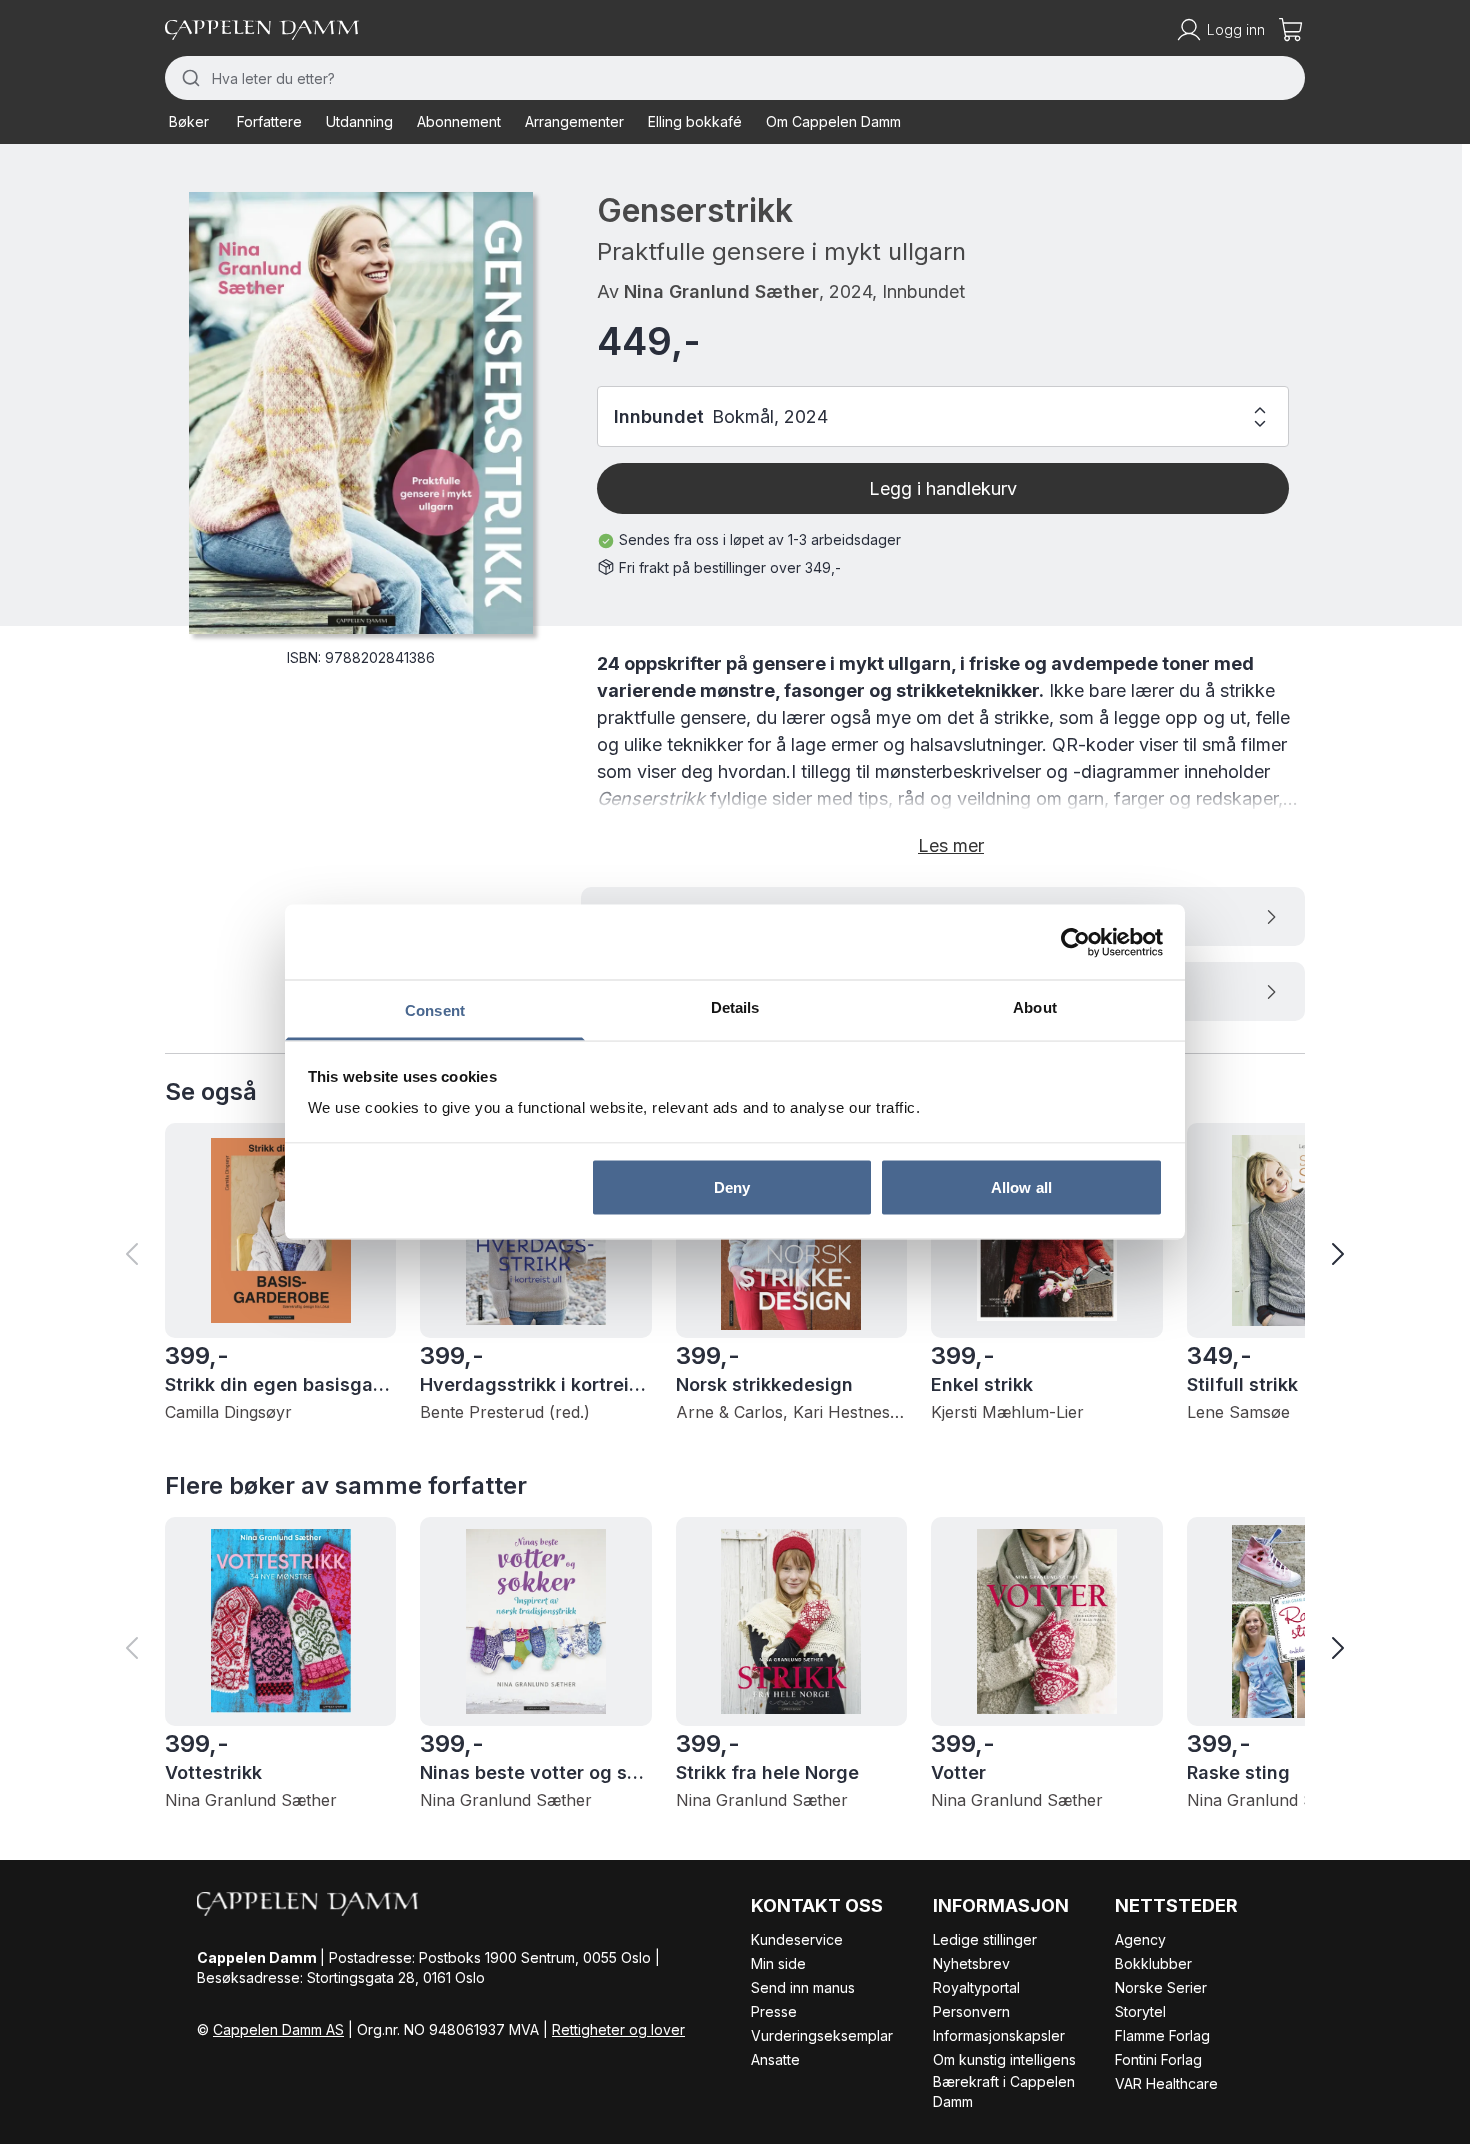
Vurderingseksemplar (822, 2035)
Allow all (1021, 1186)
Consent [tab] (435, 1010)
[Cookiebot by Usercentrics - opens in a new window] (1075, 942)
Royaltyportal (976, 1987)
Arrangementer (574, 121)
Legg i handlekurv (943, 488)
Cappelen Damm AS (278, 2029)
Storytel (1140, 2011)
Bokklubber (1153, 1963)
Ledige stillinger (985, 1939)
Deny (732, 1186)
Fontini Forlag (1158, 2059)
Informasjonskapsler (999, 2035)
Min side (778, 1963)
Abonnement (459, 121)
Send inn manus (803, 1987)
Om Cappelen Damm (833, 121)
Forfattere (269, 121)
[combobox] (735, 78)
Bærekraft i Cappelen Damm (1004, 2091)
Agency (1140, 1939)
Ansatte (775, 2059)
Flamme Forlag (1162, 2035)
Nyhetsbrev (971, 1963)
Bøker (189, 121)
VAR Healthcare (1166, 2083)
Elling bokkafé (695, 121)
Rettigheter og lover (618, 2029)
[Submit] (188, 78)
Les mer (951, 845)
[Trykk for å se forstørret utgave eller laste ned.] (361, 413)
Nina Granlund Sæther (721, 291)
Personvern (971, 2011)
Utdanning (359, 121)
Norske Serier (1161, 1987)
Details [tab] (735, 1007)
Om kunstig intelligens (1004, 2059)
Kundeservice (797, 1939)
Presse (774, 2011)
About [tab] (1035, 1007)
